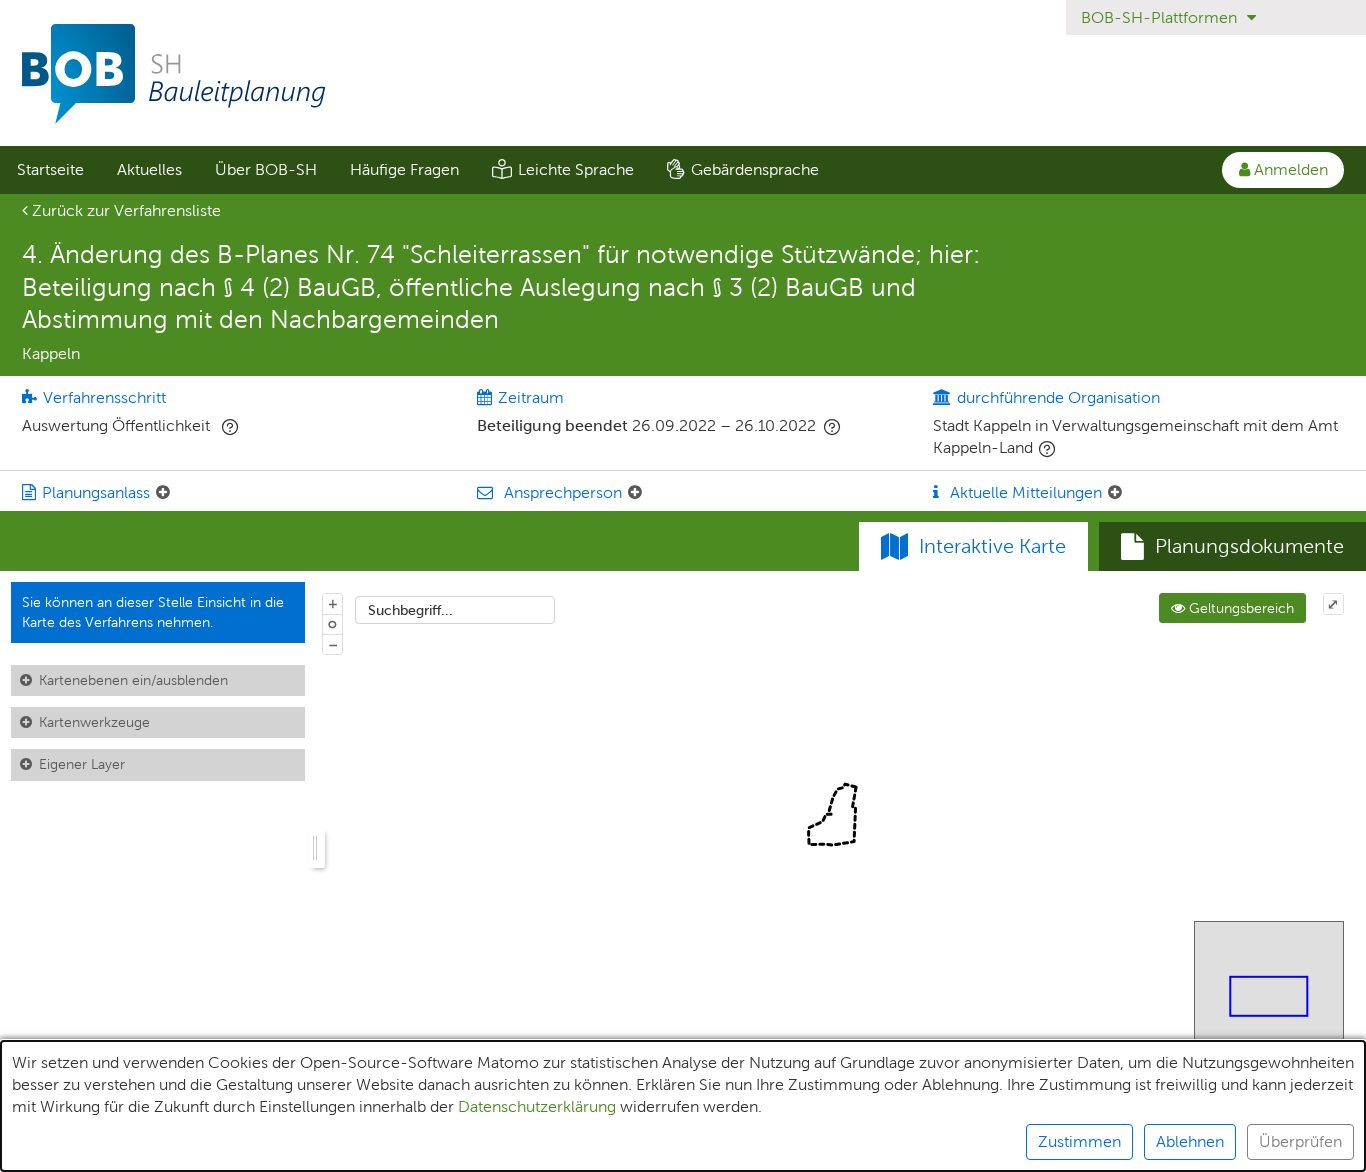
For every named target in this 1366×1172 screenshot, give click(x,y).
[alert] (683, 1106)
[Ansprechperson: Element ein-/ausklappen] (635, 493)
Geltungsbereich (1239, 608)
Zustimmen (1079, 1141)
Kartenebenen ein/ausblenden (133, 680)
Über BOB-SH (266, 169)
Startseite (50, 169)
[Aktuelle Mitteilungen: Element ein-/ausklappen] (1115, 493)
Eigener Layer (82, 764)
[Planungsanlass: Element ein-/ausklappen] (163, 493)
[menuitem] (50, 170)
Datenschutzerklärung (537, 1106)
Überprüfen (1300, 1141)
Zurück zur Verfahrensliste (124, 210)
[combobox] (455, 610)
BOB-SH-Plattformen (1161, 17)
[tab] (1232, 547)
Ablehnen (1190, 1141)
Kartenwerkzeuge (94, 722)
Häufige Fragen (404, 169)
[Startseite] (683, 74)
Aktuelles (149, 169)
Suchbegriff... (410, 610)
